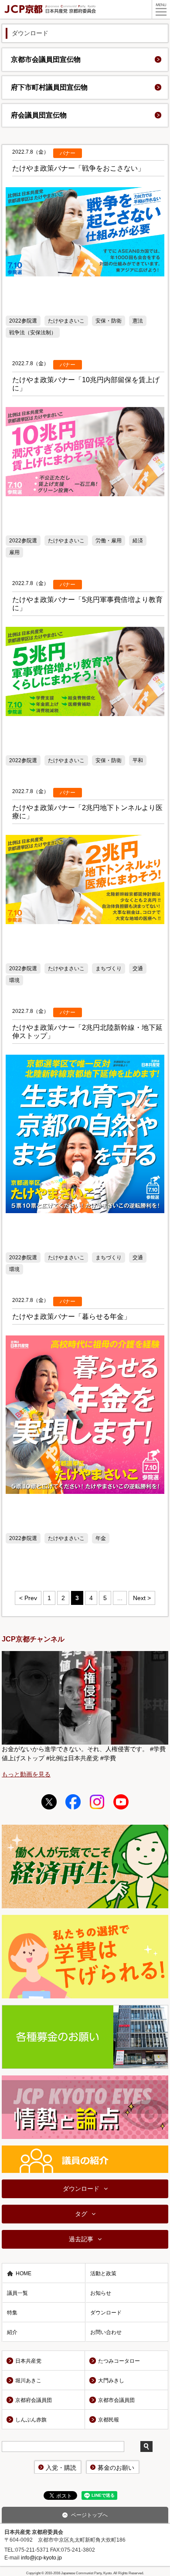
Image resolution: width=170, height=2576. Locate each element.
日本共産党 (28, 2361)
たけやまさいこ (66, 321)
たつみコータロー (119, 2361)
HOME (24, 2273)
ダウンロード (81, 2189)
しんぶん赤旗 (31, 2420)
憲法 (138, 321)
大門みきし (111, 2381)
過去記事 (81, 2239)
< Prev (28, 1598)
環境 (14, 980)
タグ (81, 2214)
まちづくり (109, 969)
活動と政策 (103, 2273)
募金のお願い (116, 2468)
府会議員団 (39, 115)
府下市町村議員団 (49, 87)
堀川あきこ (28, 2381)
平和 (138, 760)
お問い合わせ (106, 2332)
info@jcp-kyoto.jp (41, 2558)
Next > (142, 1598)
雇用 (14, 552)
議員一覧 (17, 2293)
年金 (101, 1538)
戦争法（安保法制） (33, 333)
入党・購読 (61, 2468)
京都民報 (109, 2420)
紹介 (12, 2332)
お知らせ (101, 2293)
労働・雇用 (109, 541)
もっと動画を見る (26, 1774)
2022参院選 (23, 321)
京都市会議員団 (46, 59)
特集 (12, 2313)
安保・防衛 (109, 321)
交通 (138, 969)
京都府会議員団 (34, 2400)
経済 (138, 541)
